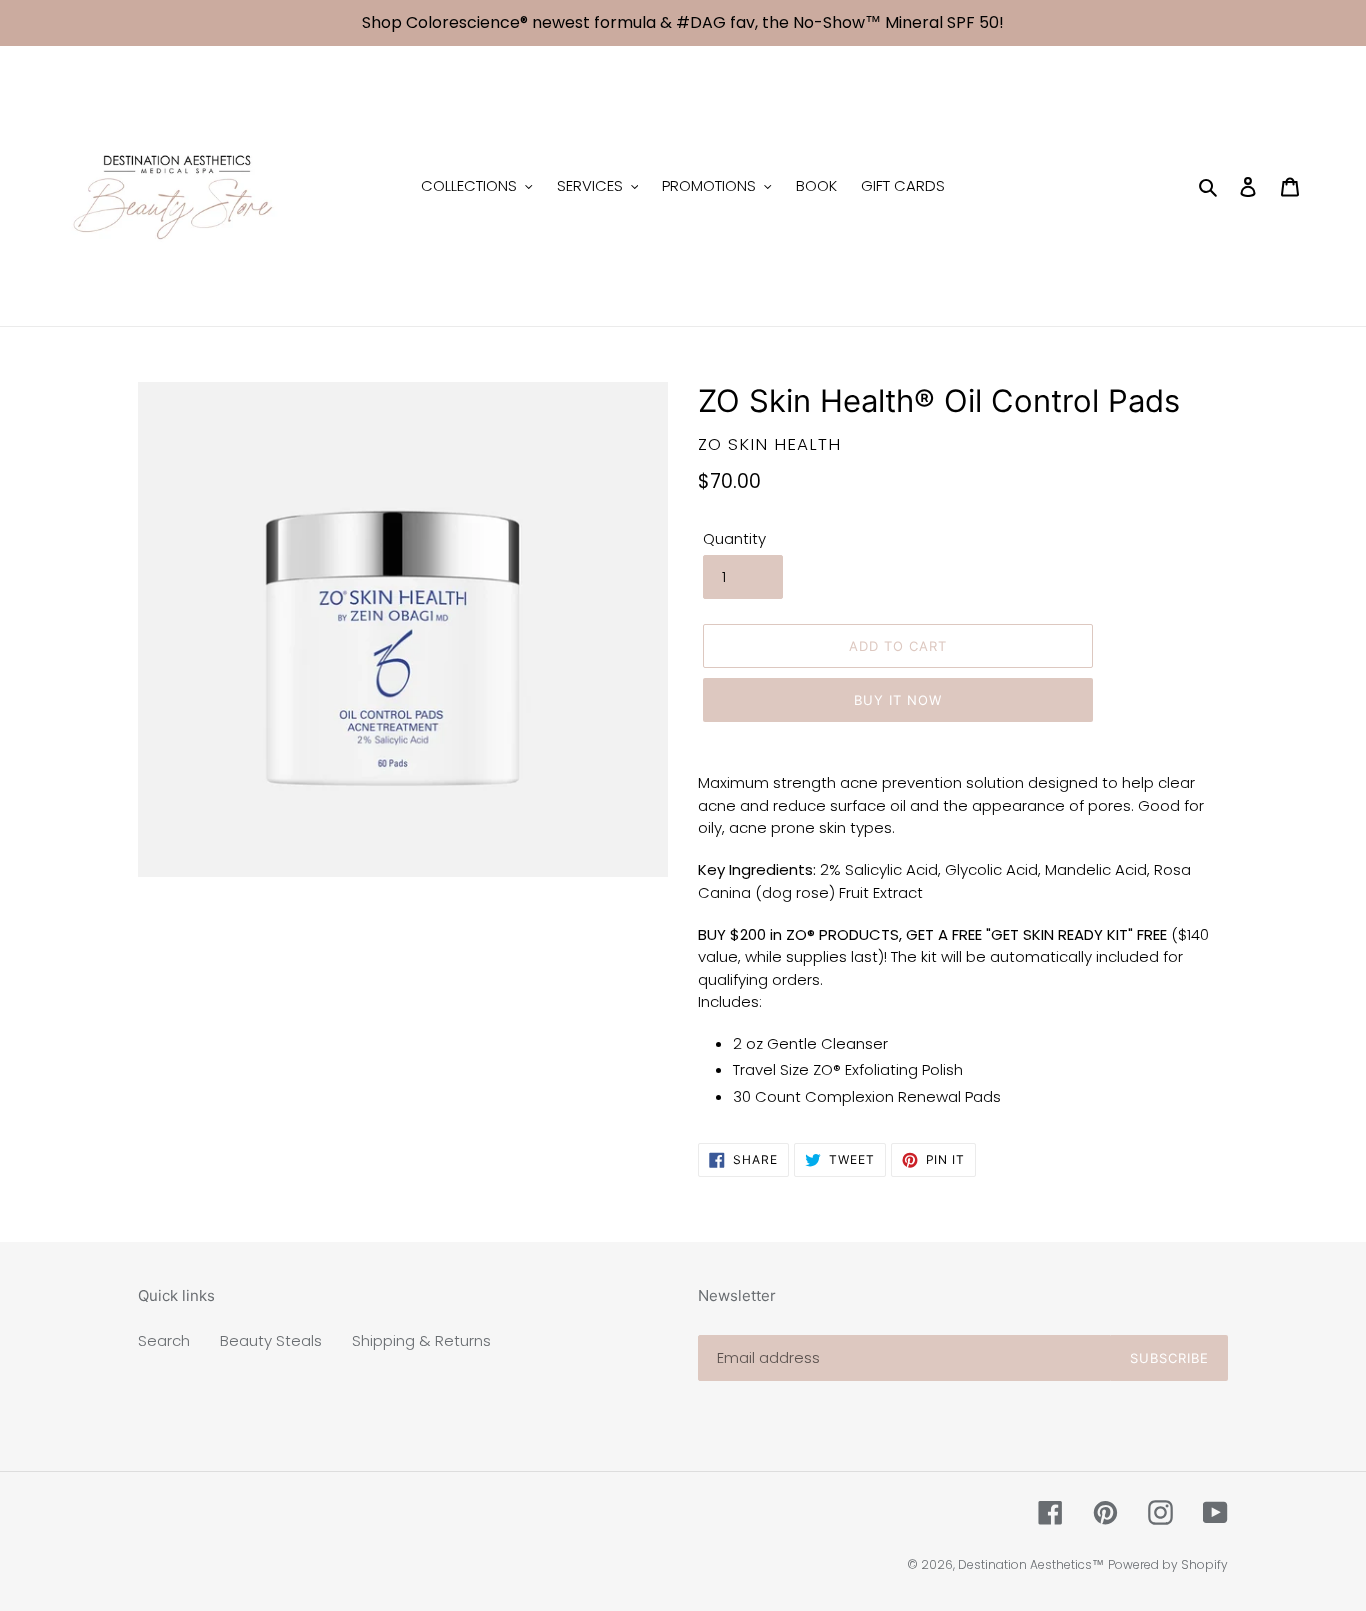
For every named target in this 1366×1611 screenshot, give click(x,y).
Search (164, 1340)
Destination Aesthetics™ (1031, 1564)
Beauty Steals (271, 1340)
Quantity (734, 538)
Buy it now (898, 700)
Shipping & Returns (421, 1340)
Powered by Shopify (1168, 1564)
